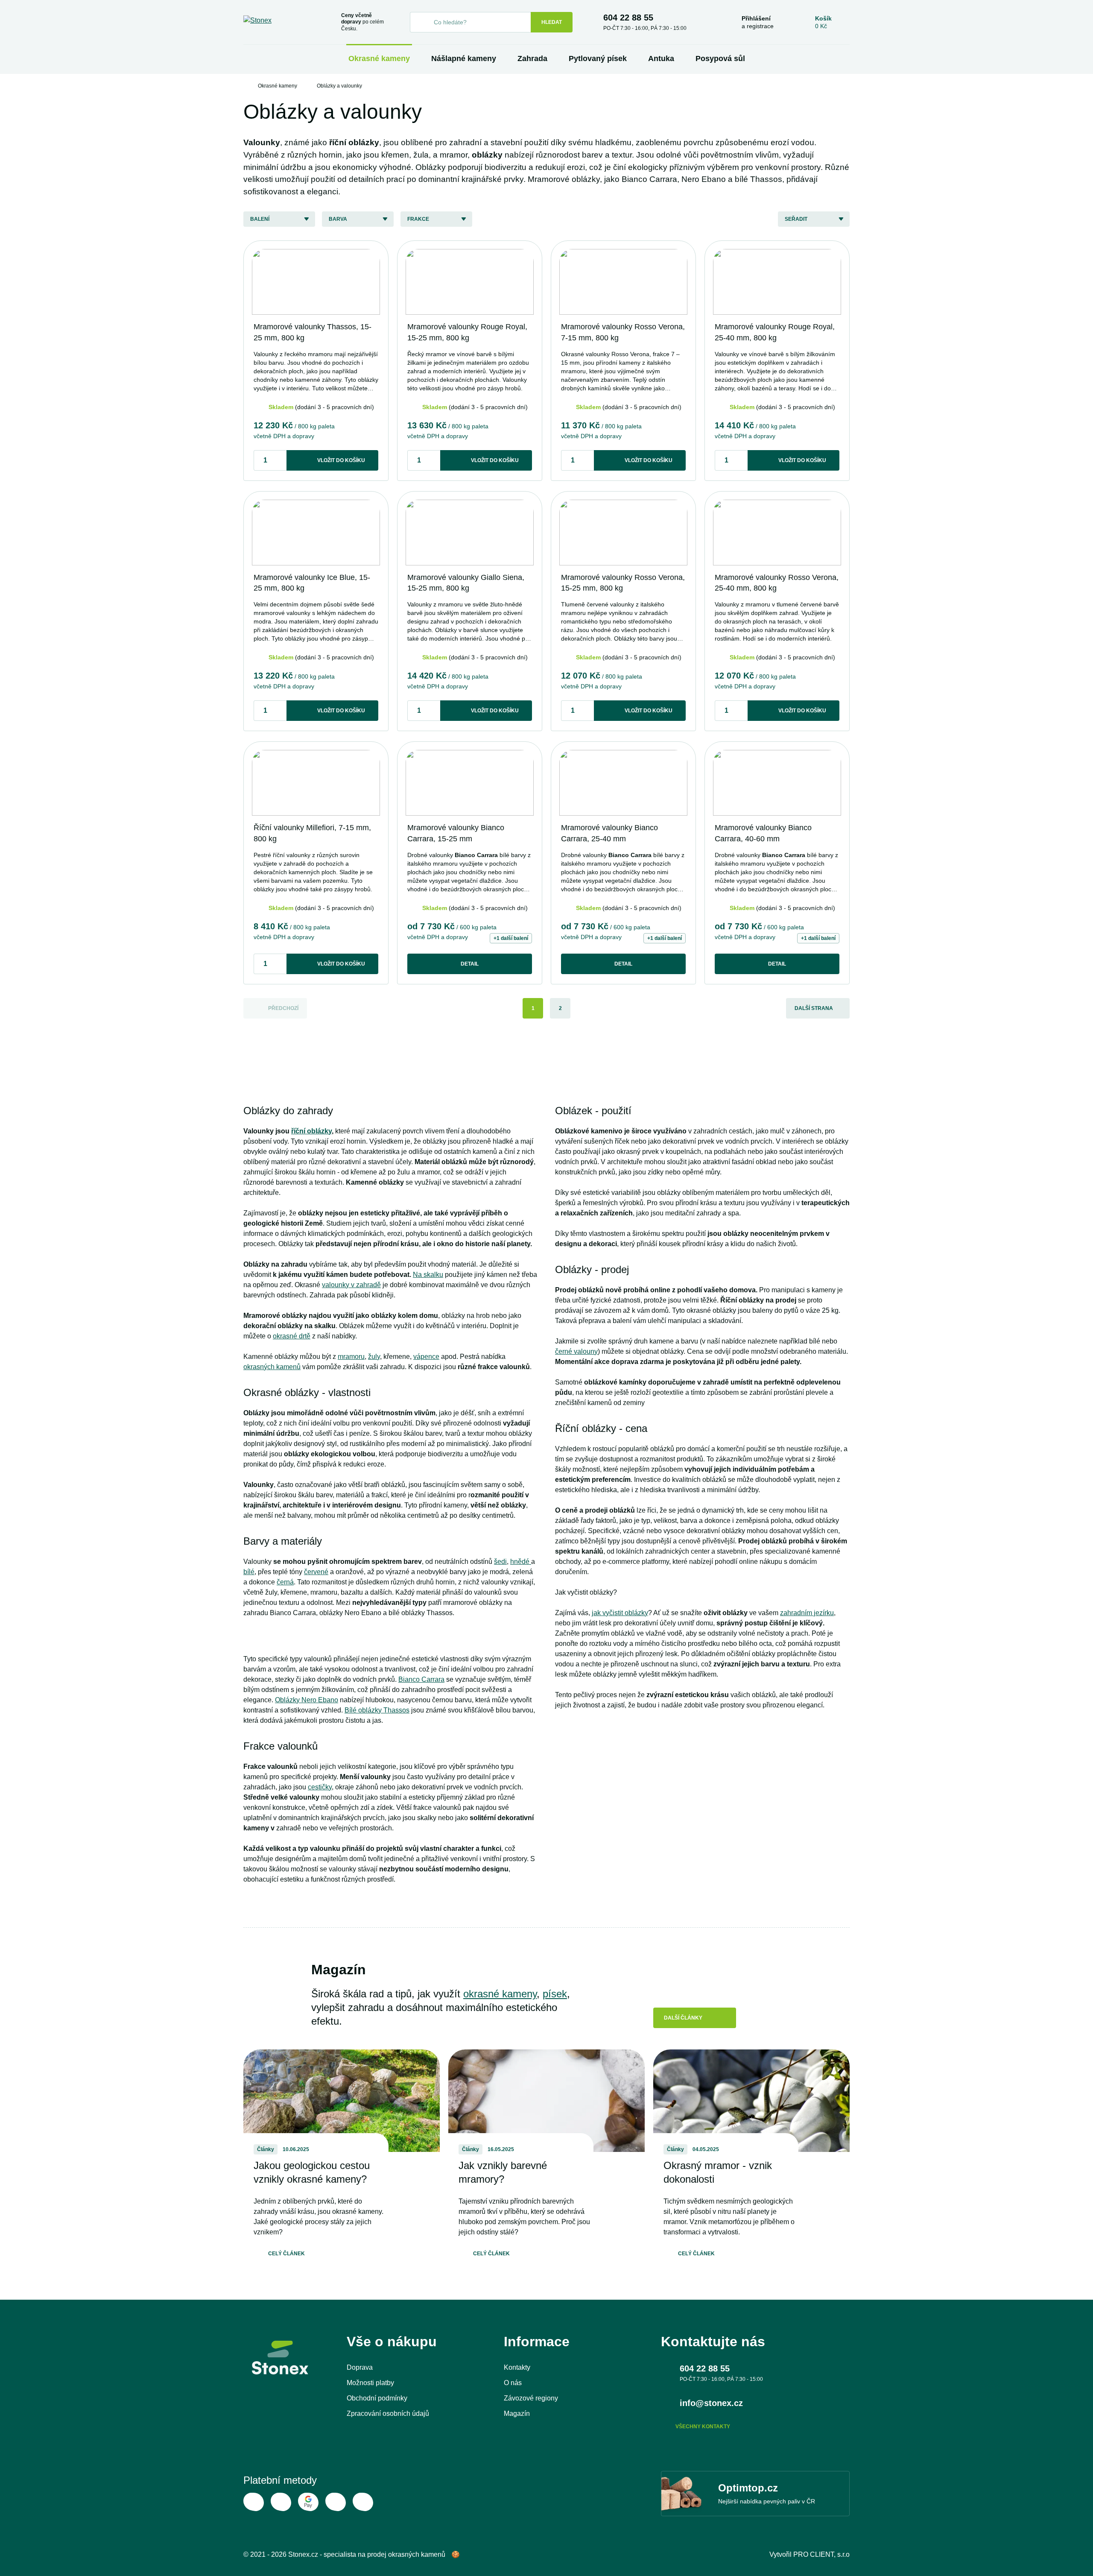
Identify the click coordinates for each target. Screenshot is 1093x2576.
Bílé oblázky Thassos (377, 1710)
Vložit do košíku (341, 460)
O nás (513, 2383)
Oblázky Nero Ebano (307, 1700)
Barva (338, 219)
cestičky (320, 1787)
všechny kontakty (703, 2427)
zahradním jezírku (807, 1613)
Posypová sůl (720, 59)
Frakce (418, 219)
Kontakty (517, 2367)
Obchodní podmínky (377, 2398)
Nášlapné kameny (464, 59)
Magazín (517, 2414)
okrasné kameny (500, 1994)
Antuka (661, 59)
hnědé (521, 1562)
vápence (426, 1357)
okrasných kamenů (272, 1367)
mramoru (351, 1357)
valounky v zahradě (351, 1285)
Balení (260, 219)
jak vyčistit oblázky (620, 1613)
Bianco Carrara (421, 1679)
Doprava (360, 2367)
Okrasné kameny (379, 59)
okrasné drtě (292, 1336)
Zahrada (532, 59)
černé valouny (576, 1351)
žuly (374, 1357)
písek (555, 1994)
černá (285, 1582)
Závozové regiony (531, 2398)
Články (266, 2149)
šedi (500, 1562)
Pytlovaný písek (598, 59)
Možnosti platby (370, 2383)
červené (316, 1572)
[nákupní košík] (823, 22)
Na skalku (428, 1275)
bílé (249, 1572)
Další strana (814, 1008)
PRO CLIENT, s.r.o (821, 2554)
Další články (683, 2018)
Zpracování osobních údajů (388, 2414)
